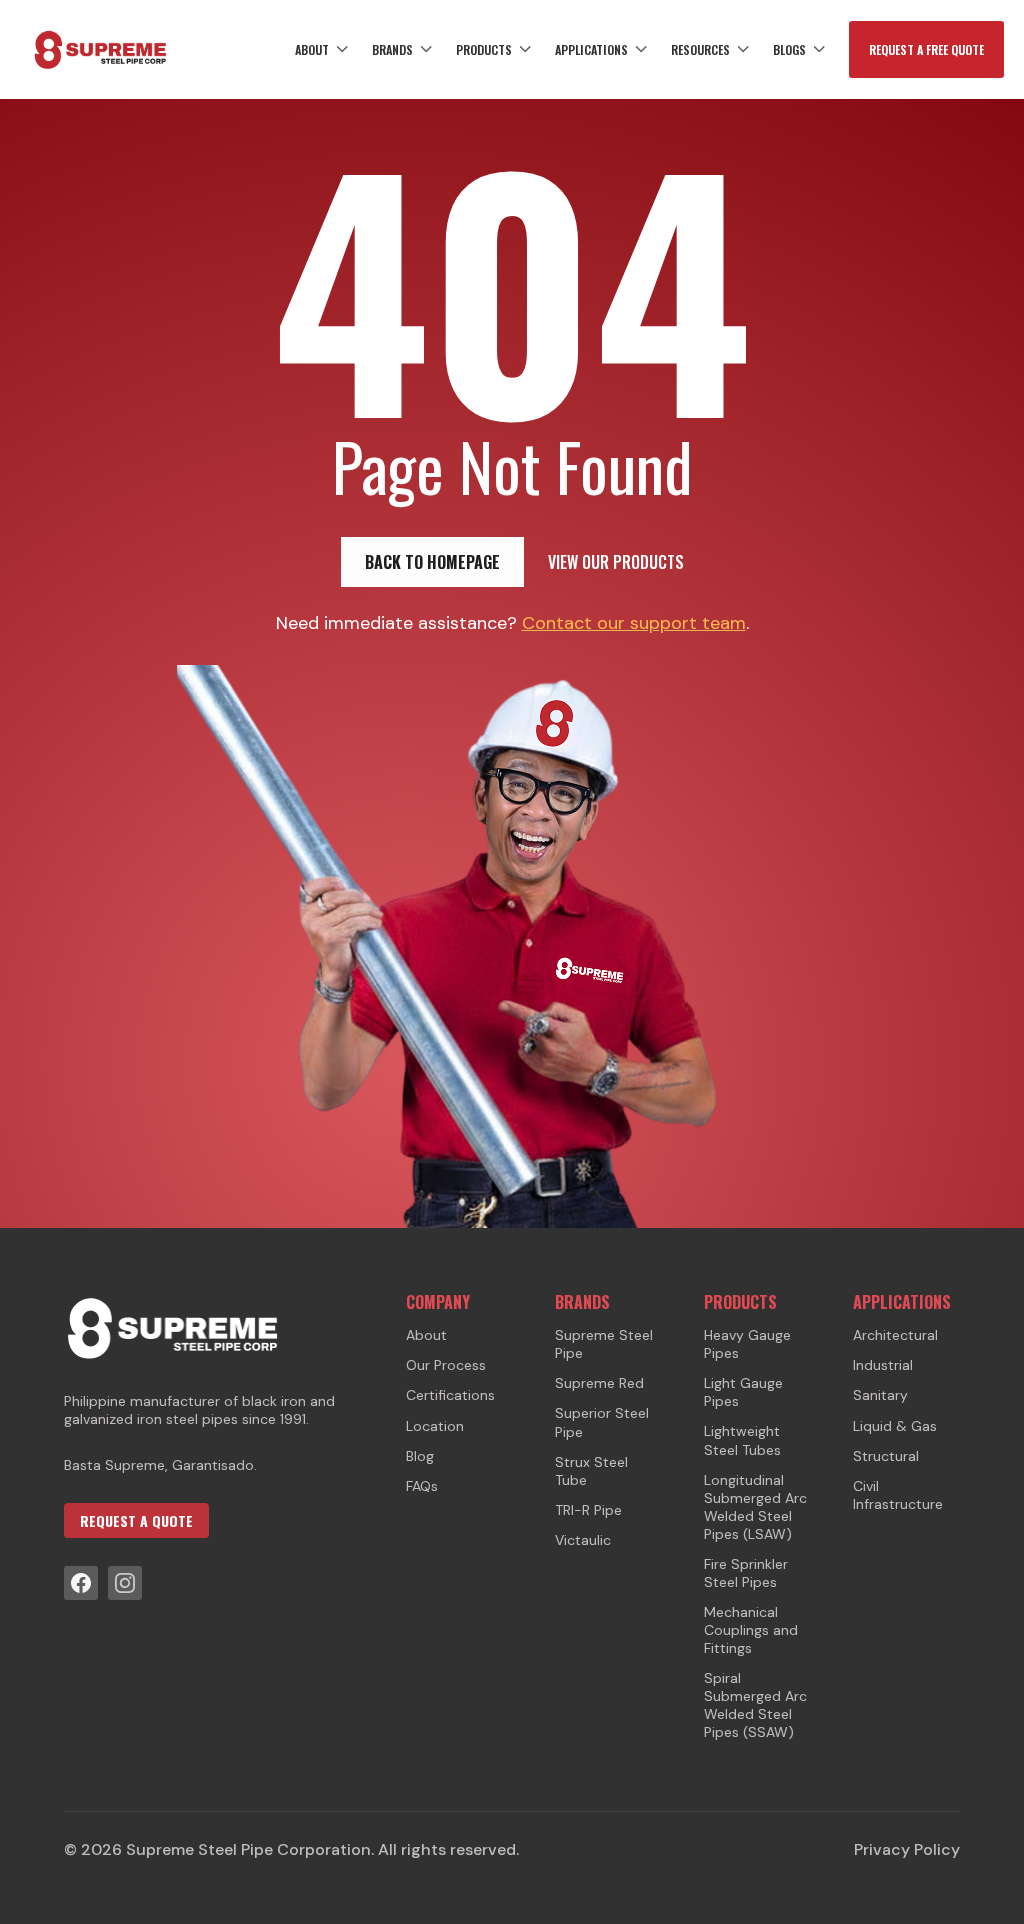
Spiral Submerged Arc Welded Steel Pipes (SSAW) (755, 1705)
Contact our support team (634, 623)
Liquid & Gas (895, 1426)
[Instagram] (125, 1583)
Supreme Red (599, 1383)
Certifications (450, 1395)
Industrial (883, 1365)
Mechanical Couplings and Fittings (751, 1630)
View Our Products (616, 562)
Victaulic (583, 1540)
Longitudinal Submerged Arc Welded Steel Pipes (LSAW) (755, 1507)
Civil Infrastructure (898, 1495)
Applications (591, 49)
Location (435, 1426)
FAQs (422, 1486)
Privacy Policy (907, 1850)
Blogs (789, 49)
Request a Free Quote (926, 49)
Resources (700, 49)
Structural (886, 1456)
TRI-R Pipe (588, 1510)
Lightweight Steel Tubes (742, 1440)
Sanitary (880, 1395)
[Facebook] (81, 1583)
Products (484, 49)
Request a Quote (136, 1520)
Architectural (895, 1335)
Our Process (446, 1365)
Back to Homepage (432, 562)
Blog (420, 1456)
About (312, 49)
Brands (392, 49)
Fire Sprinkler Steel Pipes (746, 1573)
